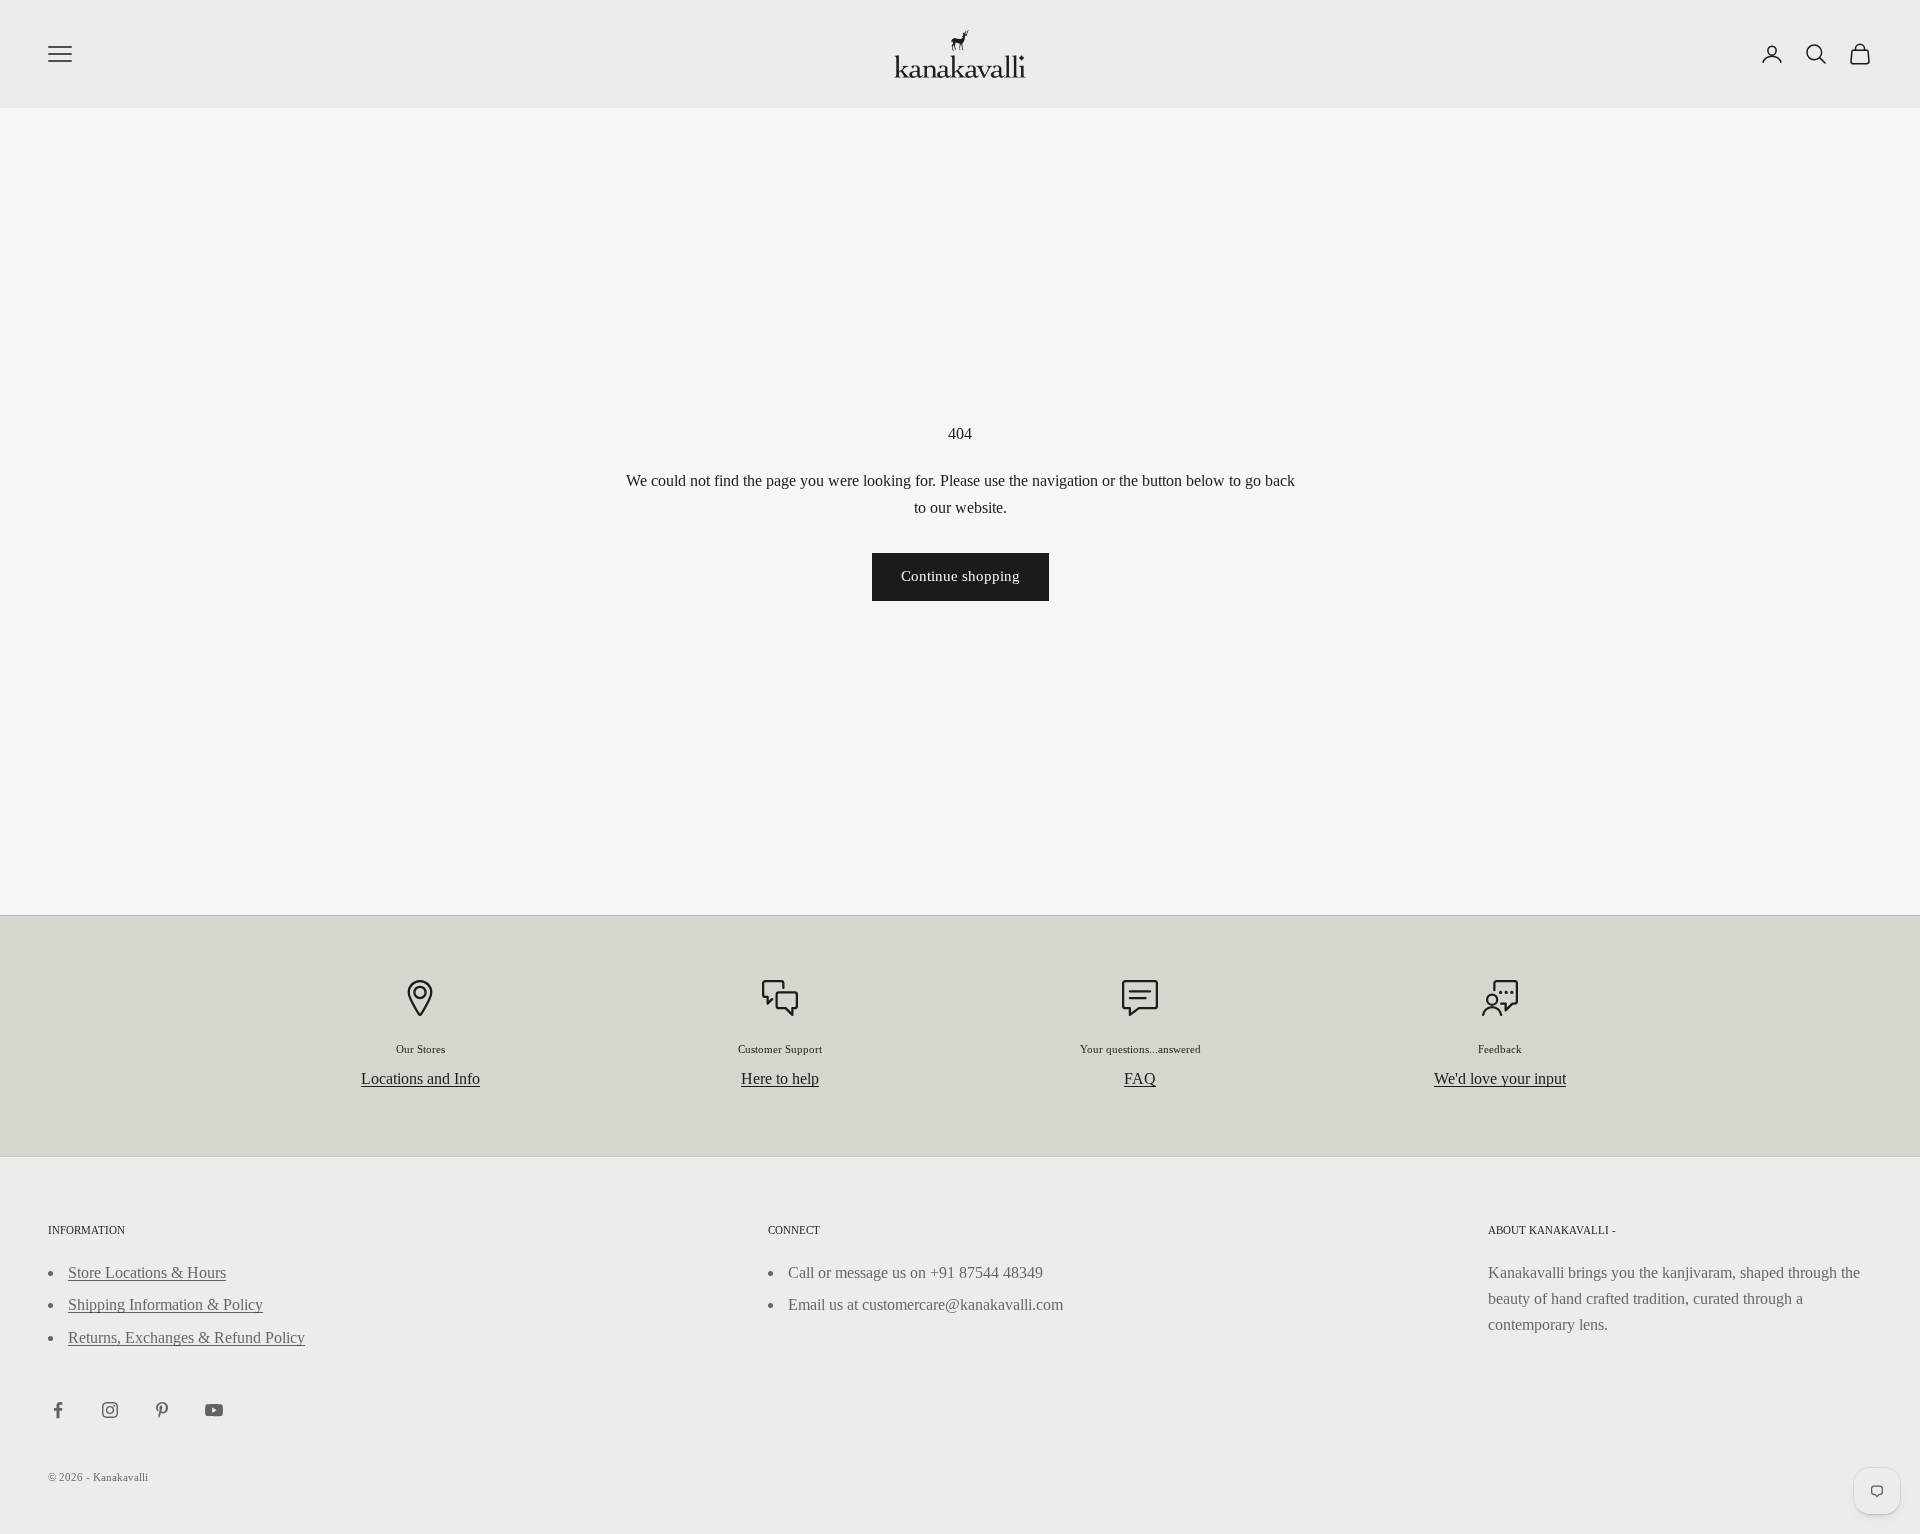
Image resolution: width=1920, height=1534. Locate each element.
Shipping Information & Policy (165, 1304)
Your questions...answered (1140, 1049)
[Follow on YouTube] (214, 1410)
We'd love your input (1500, 1078)
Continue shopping (960, 576)
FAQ (1140, 1078)
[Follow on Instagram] (110, 1410)
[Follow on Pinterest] (162, 1410)
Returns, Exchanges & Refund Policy (186, 1337)
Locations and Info (420, 1078)
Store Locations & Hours (147, 1272)
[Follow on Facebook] (58, 1410)
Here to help (780, 1078)
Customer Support (780, 1049)
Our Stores (420, 1049)
